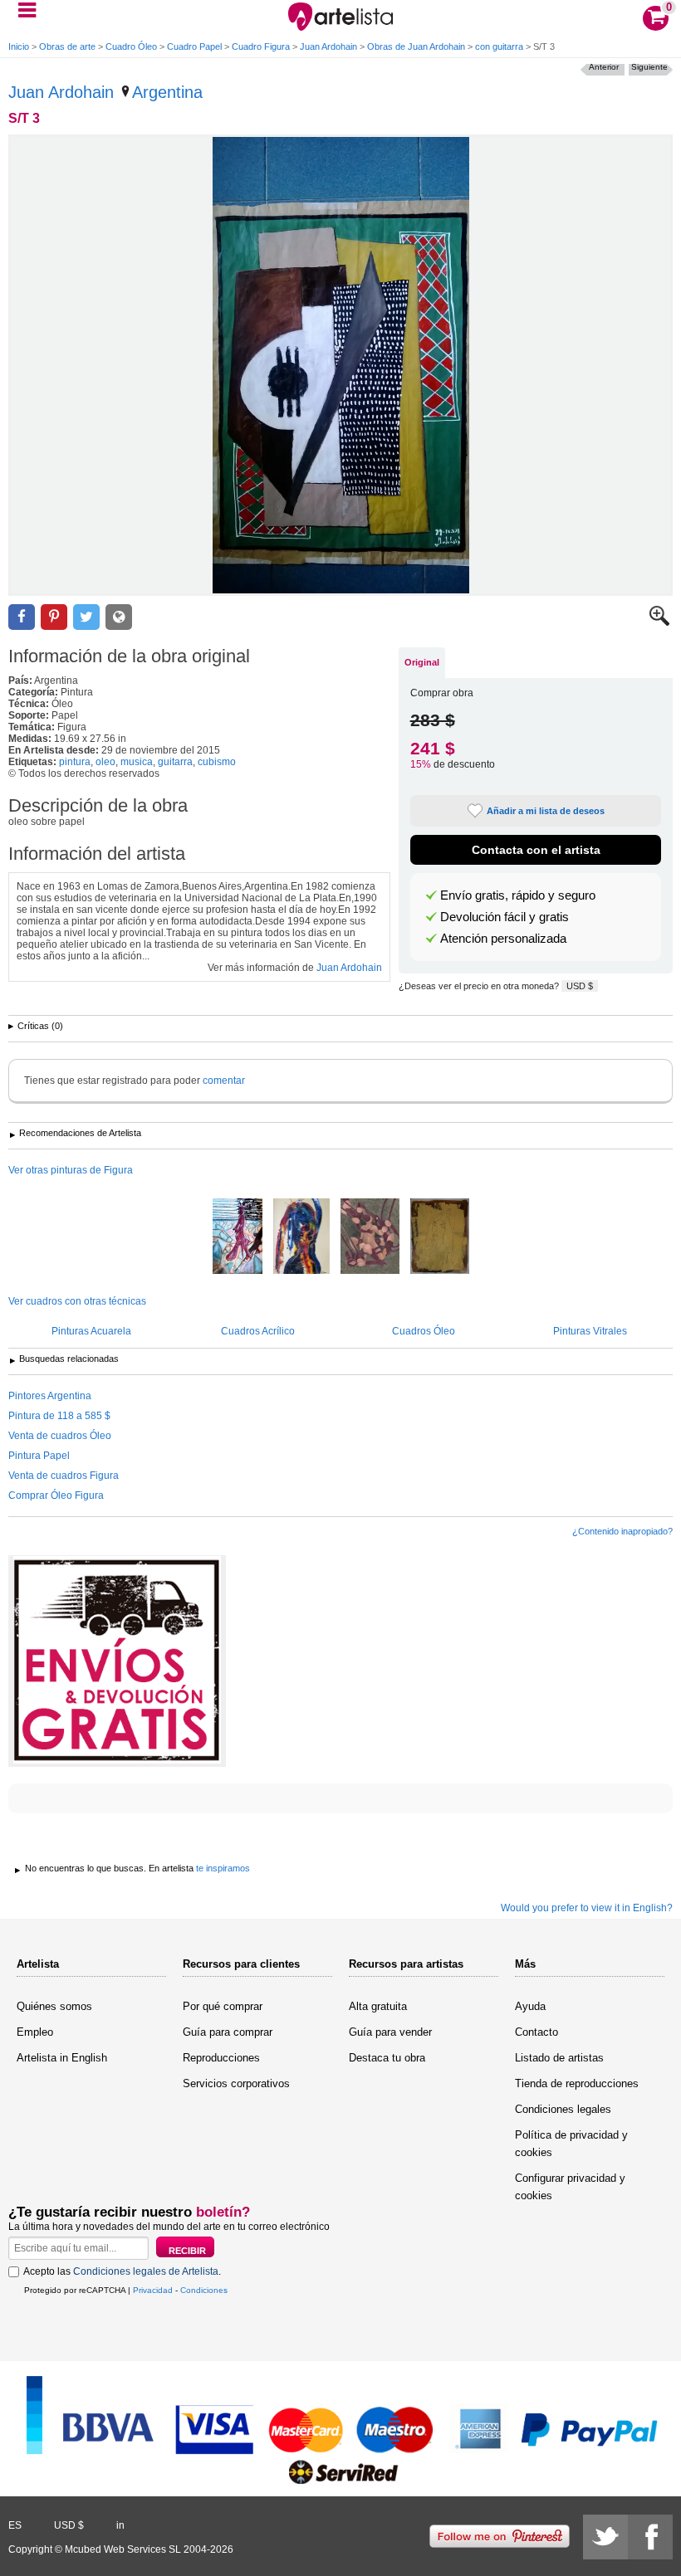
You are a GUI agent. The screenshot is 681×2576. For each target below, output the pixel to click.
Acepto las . (122, 2271)
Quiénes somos (54, 2006)
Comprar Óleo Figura (56, 1495)
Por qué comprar (223, 2006)
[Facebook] (650, 2537)
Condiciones (204, 2290)
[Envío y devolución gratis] (117, 1661)
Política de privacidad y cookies (571, 2144)
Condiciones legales (563, 2109)
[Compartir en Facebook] (22, 617)
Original (422, 662)
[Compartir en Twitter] (86, 617)
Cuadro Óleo (131, 46)
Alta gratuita (378, 2006)
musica (137, 762)
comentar (224, 1081)
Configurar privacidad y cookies (570, 2187)
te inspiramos (223, 1868)
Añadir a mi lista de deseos (546, 811)
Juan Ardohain (328, 46)
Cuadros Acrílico (258, 1331)
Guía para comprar (228, 2032)
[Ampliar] (659, 622)
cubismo (217, 762)
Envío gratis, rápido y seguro (518, 895)
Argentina (167, 92)
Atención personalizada (503, 939)
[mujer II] (440, 1237)
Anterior (604, 67)
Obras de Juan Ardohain (416, 46)
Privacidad (153, 2290)
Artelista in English (62, 2058)
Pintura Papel (39, 1456)
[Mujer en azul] (301, 1237)
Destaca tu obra (387, 2058)
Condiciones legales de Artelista (146, 2271)
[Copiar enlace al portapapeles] (119, 617)
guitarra (175, 762)
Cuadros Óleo (424, 1331)
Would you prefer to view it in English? (587, 1908)
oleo (105, 762)
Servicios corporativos (236, 2083)
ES (15, 2525)
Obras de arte (67, 46)
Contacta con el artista (536, 850)
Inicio (19, 46)
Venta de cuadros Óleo (60, 1436)
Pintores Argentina (50, 1396)
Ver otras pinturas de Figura (71, 1170)
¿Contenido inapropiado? (622, 1531)
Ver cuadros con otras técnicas (77, 1301)
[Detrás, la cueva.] (238, 1237)
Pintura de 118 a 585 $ (59, 1416)
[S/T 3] (340, 365)
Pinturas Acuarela (91, 1331)
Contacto (536, 2032)
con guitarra (499, 46)
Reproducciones (221, 2058)
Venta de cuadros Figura (64, 1476)
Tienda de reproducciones (577, 2083)
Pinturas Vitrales (590, 1331)
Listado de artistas (559, 2058)
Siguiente (649, 67)
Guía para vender (390, 2032)
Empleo (35, 2032)
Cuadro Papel (194, 46)
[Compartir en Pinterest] (54, 617)
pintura (75, 762)
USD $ (580, 986)
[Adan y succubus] (370, 1237)
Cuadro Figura (261, 46)
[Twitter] (605, 2537)
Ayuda (530, 2006)
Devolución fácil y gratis (505, 917)
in (120, 2525)
